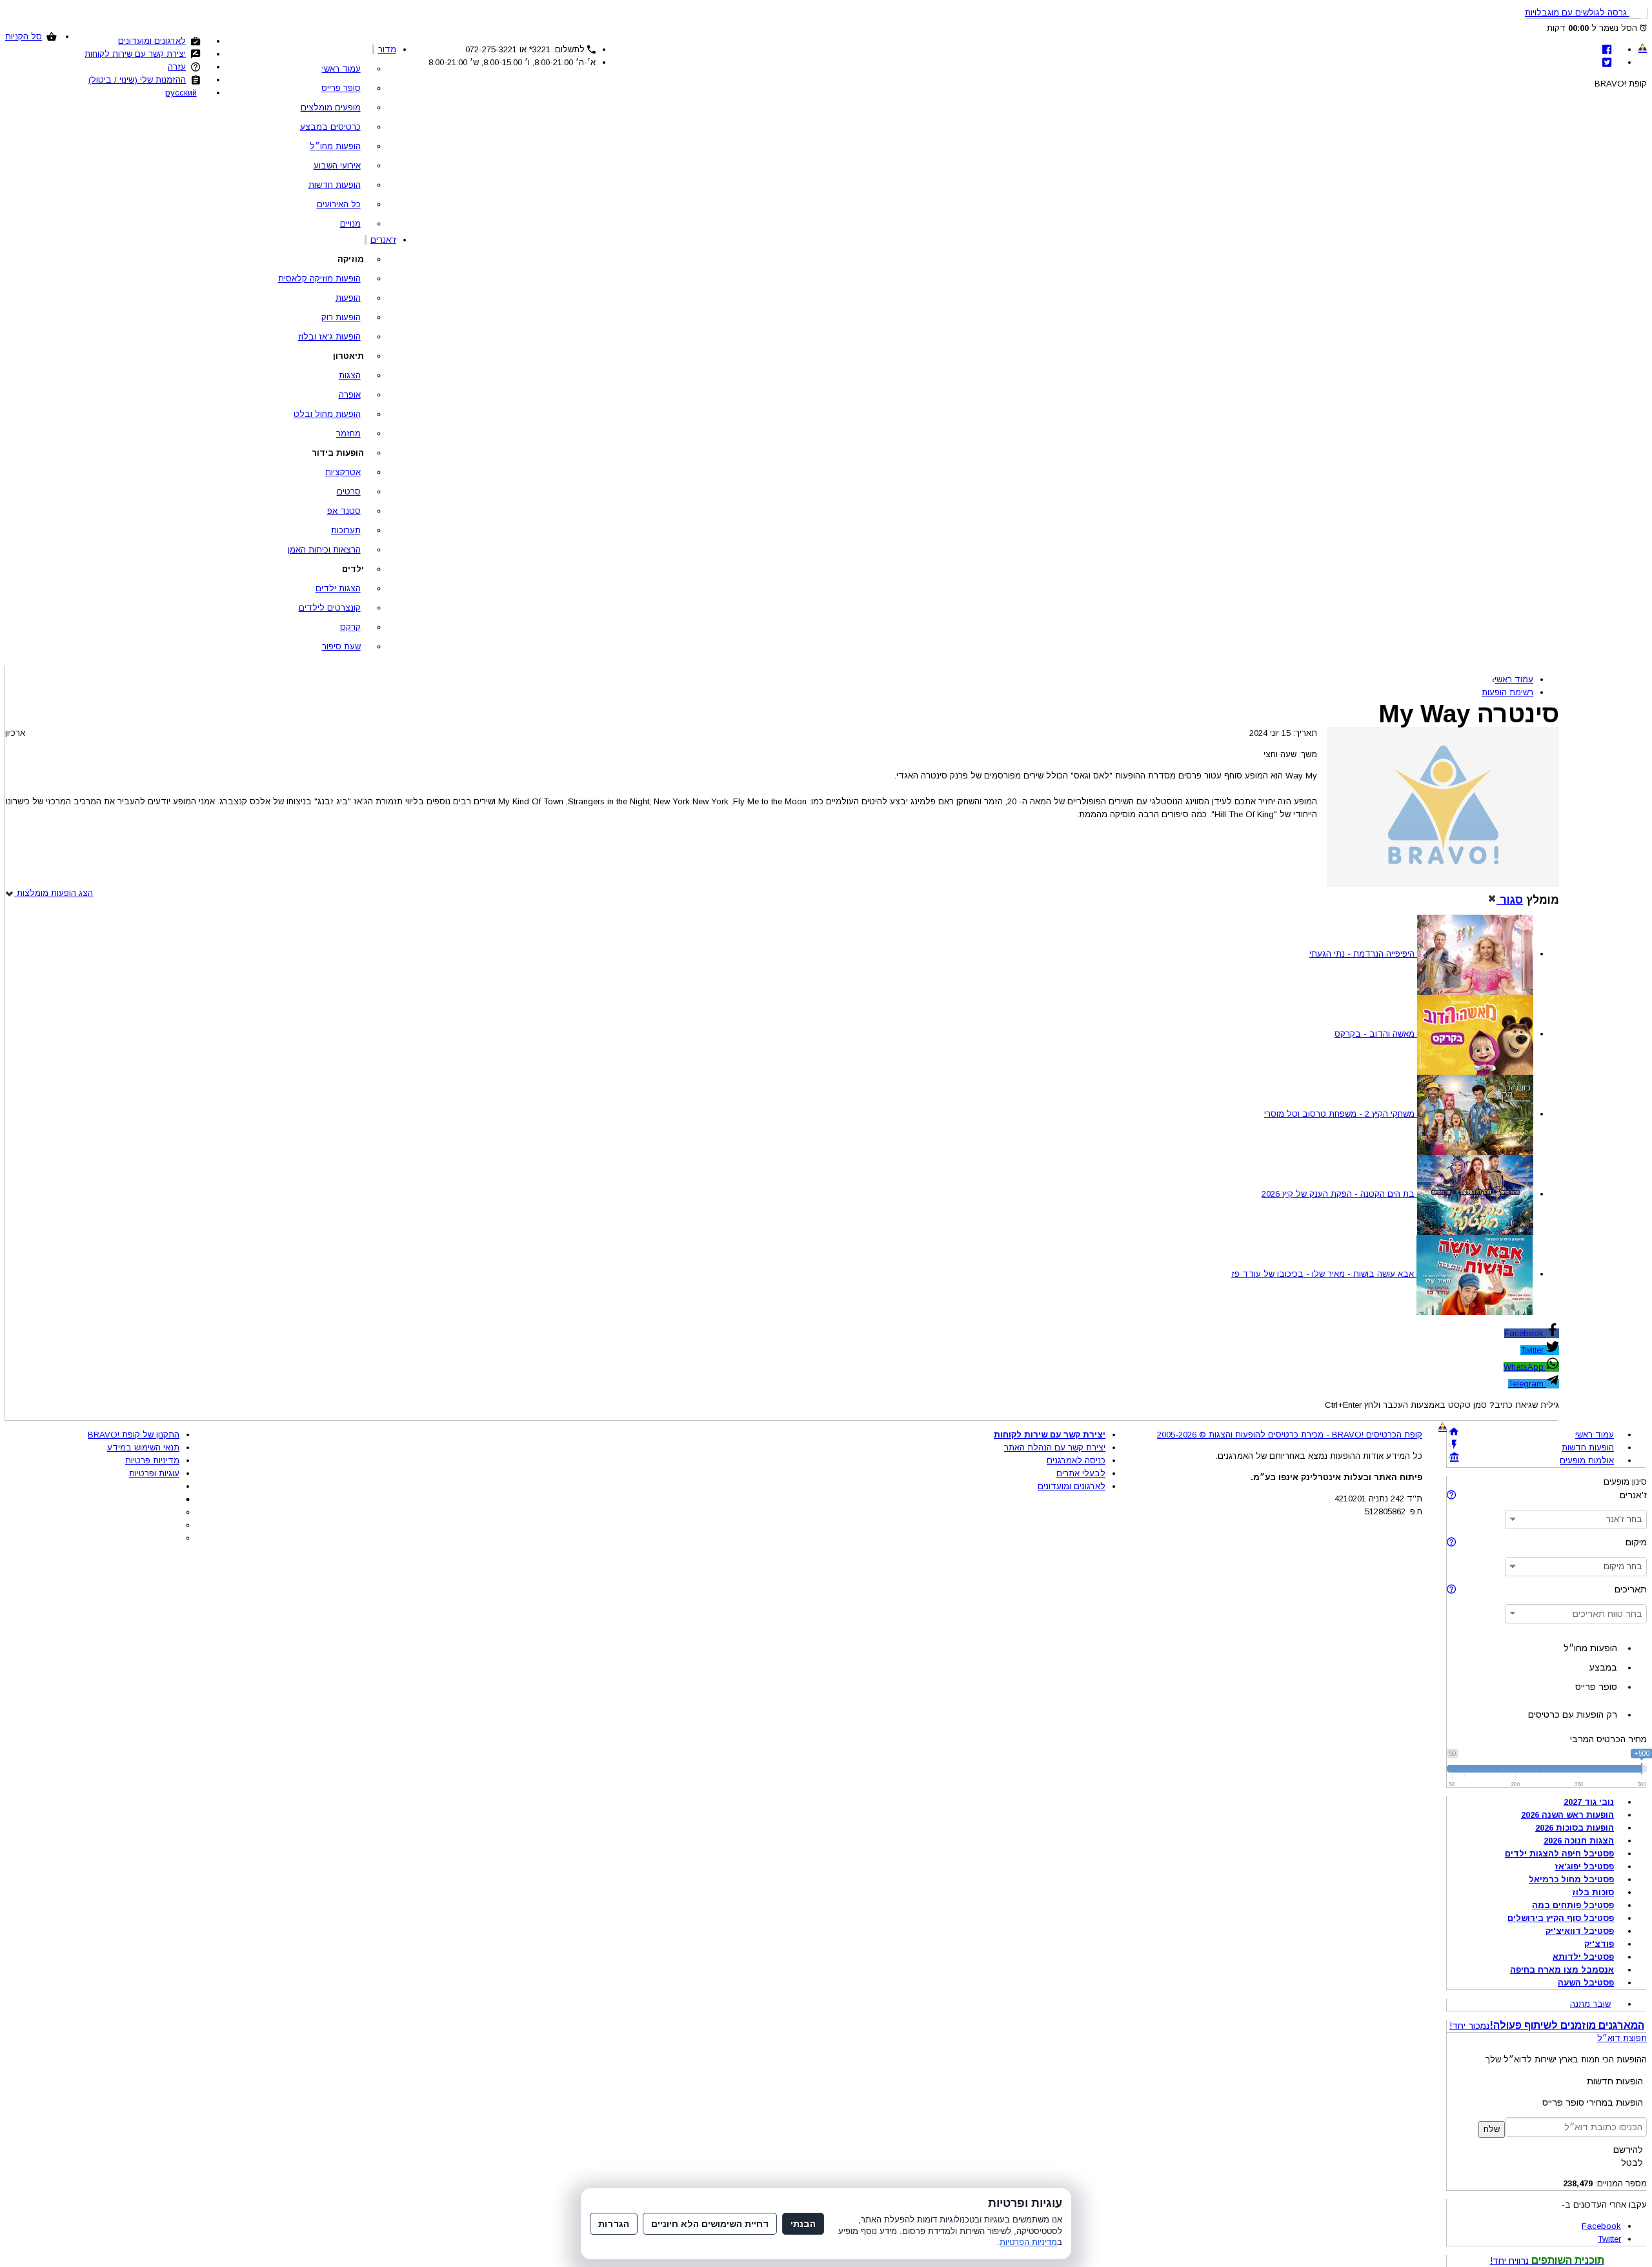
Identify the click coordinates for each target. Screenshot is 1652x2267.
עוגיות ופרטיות (154, 1473)
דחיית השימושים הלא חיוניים (710, 2224)
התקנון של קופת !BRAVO (134, 1435)
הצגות (350, 375)
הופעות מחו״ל (335, 146)
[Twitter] (1607, 62)
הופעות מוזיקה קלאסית (319, 279)
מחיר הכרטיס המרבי (1608, 1739)
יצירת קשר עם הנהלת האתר (1055, 1448)
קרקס (350, 627)
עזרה (177, 67)
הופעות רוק (341, 317)
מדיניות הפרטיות (1028, 2242)
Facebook (1525, 1333)
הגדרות (614, 2224)
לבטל (1632, 2162)
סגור (1510, 900)
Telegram (1527, 1384)
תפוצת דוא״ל (1622, 2038)
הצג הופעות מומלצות (54, 893)
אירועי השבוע (337, 166)
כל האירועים (339, 204)
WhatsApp (1525, 1367)
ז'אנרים (383, 240)
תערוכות (346, 530)
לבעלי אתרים (1081, 1473)
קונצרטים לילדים (330, 608)
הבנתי (803, 2224)
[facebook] (1607, 49)
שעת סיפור (341, 646)
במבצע (1603, 1667)
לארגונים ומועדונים (152, 41)
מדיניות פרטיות (152, 1460)
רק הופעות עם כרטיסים (1573, 1714)
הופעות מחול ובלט (327, 414)
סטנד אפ (344, 511)
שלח (1492, 2129)
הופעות (348, 298)
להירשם (1628, 2150)
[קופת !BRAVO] (1643, 48)
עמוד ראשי (341, 69)
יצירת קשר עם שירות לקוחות (135, 54)
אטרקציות (343, 472)
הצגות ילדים (338, 588)
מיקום (1636, 1542)
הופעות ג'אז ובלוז (329, 337)
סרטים (349, 492)
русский (181, 93)
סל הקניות (24, 36)
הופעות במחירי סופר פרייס (1593, 2102)
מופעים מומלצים (331, 107)
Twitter (1533, 1350)
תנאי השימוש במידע (143, 1448)
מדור (387, 49)
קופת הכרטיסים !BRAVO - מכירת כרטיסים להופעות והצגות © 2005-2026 (1290, 1435)
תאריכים (1631, 1589)
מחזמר (348, 433)
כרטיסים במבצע (330, 127)
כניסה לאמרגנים (1076, 1460)
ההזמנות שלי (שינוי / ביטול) (137, 80)
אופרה (350, 395)
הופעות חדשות (335, 185)
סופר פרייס (341, 88)
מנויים (350, 224)
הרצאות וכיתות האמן (324, 550)
